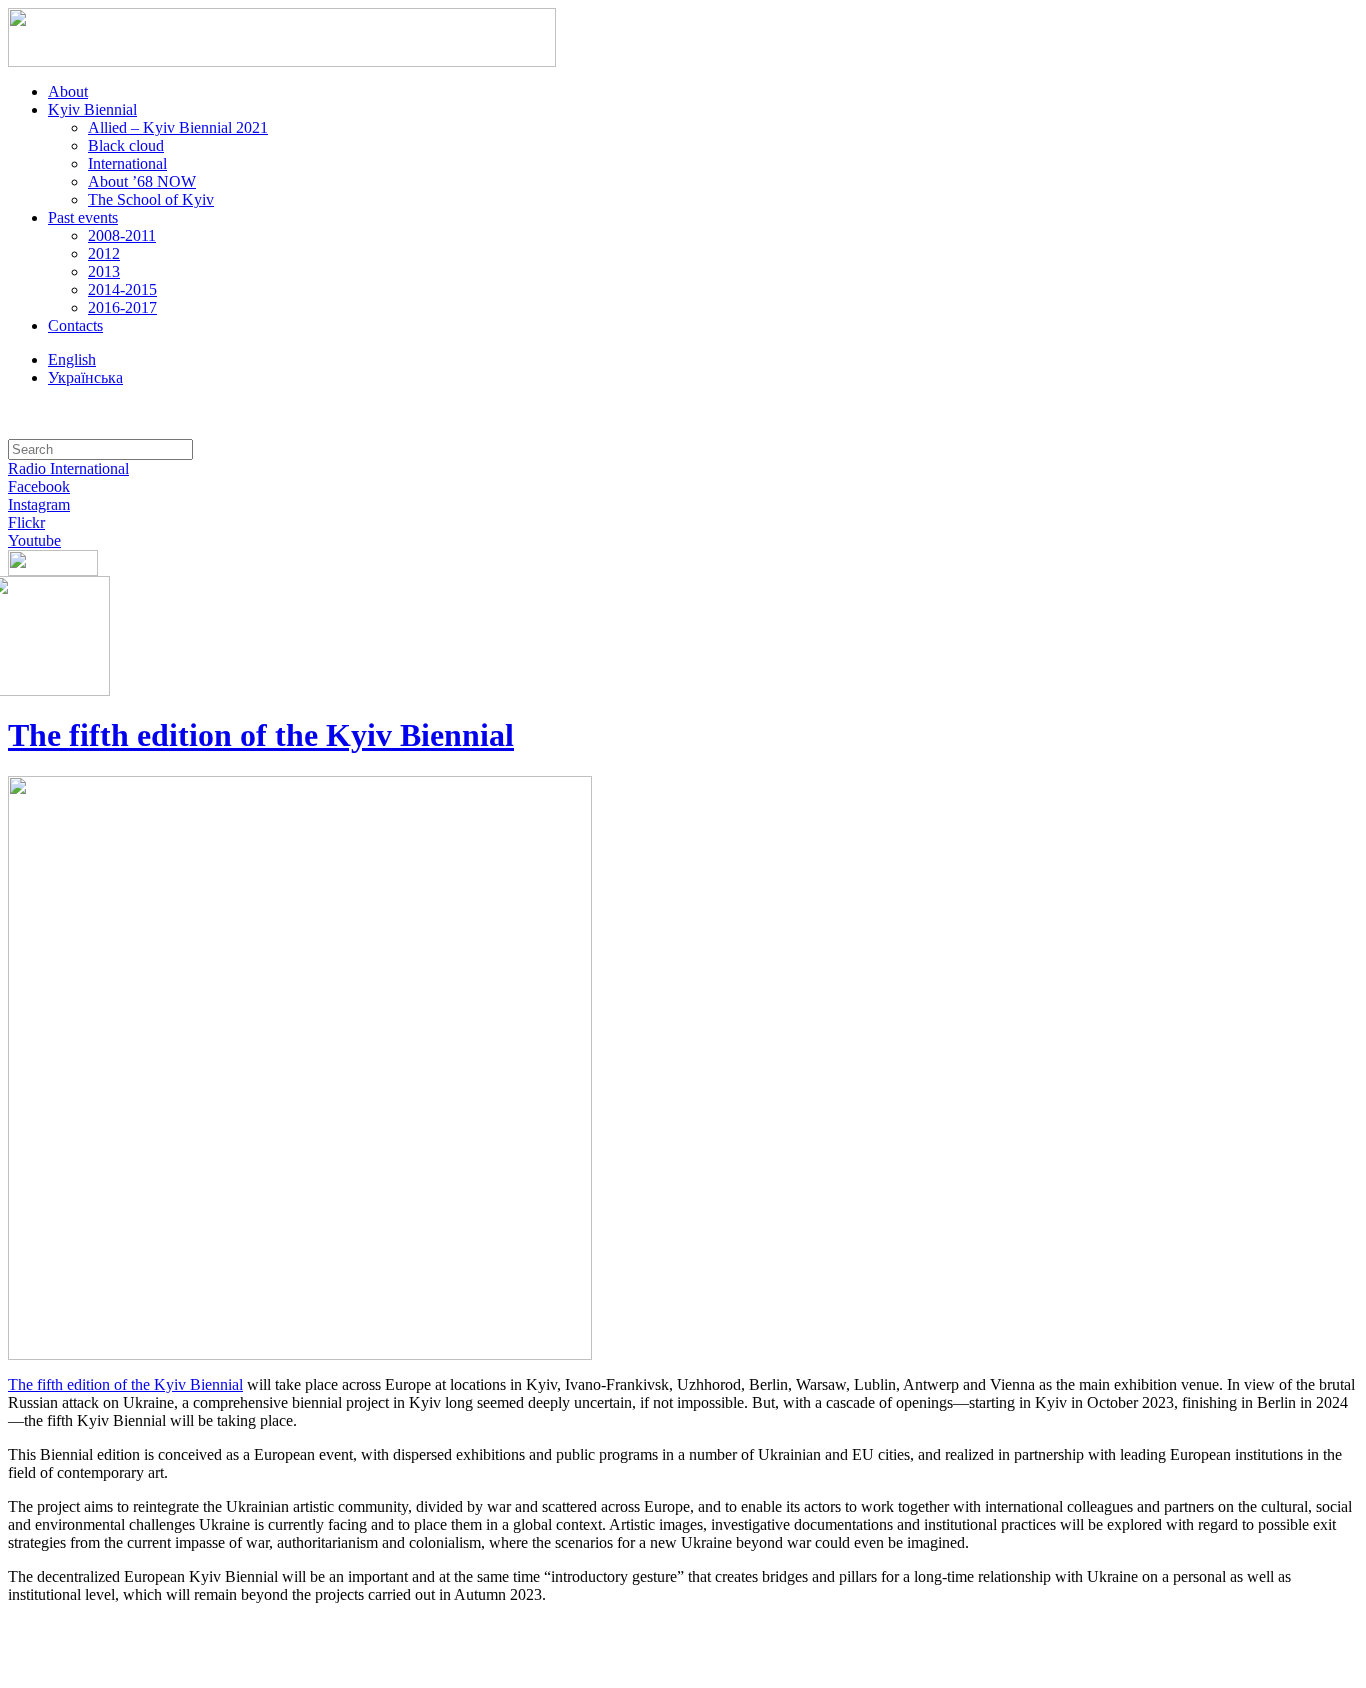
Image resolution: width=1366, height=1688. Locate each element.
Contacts (75, 325)
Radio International (68, 468)
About (68, 91)
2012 (104, 253)
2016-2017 (122, 307)
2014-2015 (122, 289)
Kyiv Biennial (92, 109)
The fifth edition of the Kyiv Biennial (261, 735)
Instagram (39, 504)
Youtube (34, 540)
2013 (104, 271)
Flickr (26, 522)
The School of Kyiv (151, 199)
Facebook (39, 486)
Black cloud (126, 145)
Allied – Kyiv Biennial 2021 (178, 127)
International (127, 163)
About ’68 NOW (142, 181)
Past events (83, 217)
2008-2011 (122, 235)
